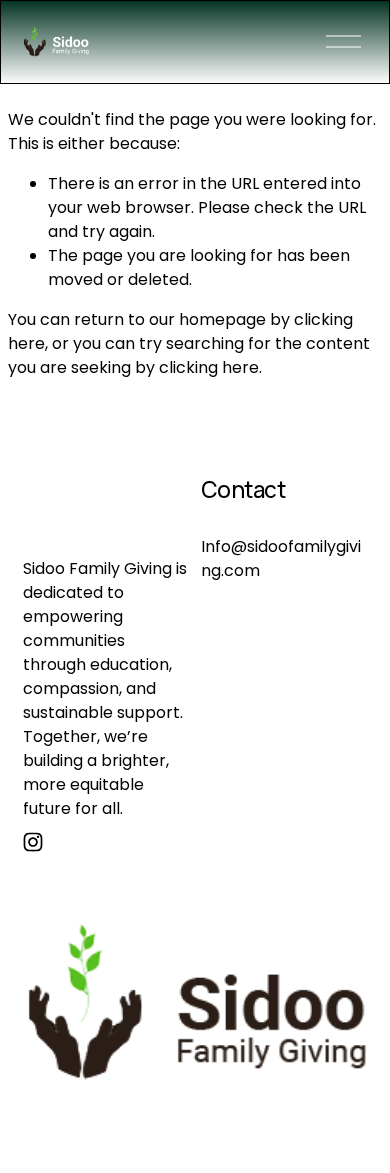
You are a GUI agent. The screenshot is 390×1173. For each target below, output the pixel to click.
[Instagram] (33, 842)
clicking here (209, 367)
